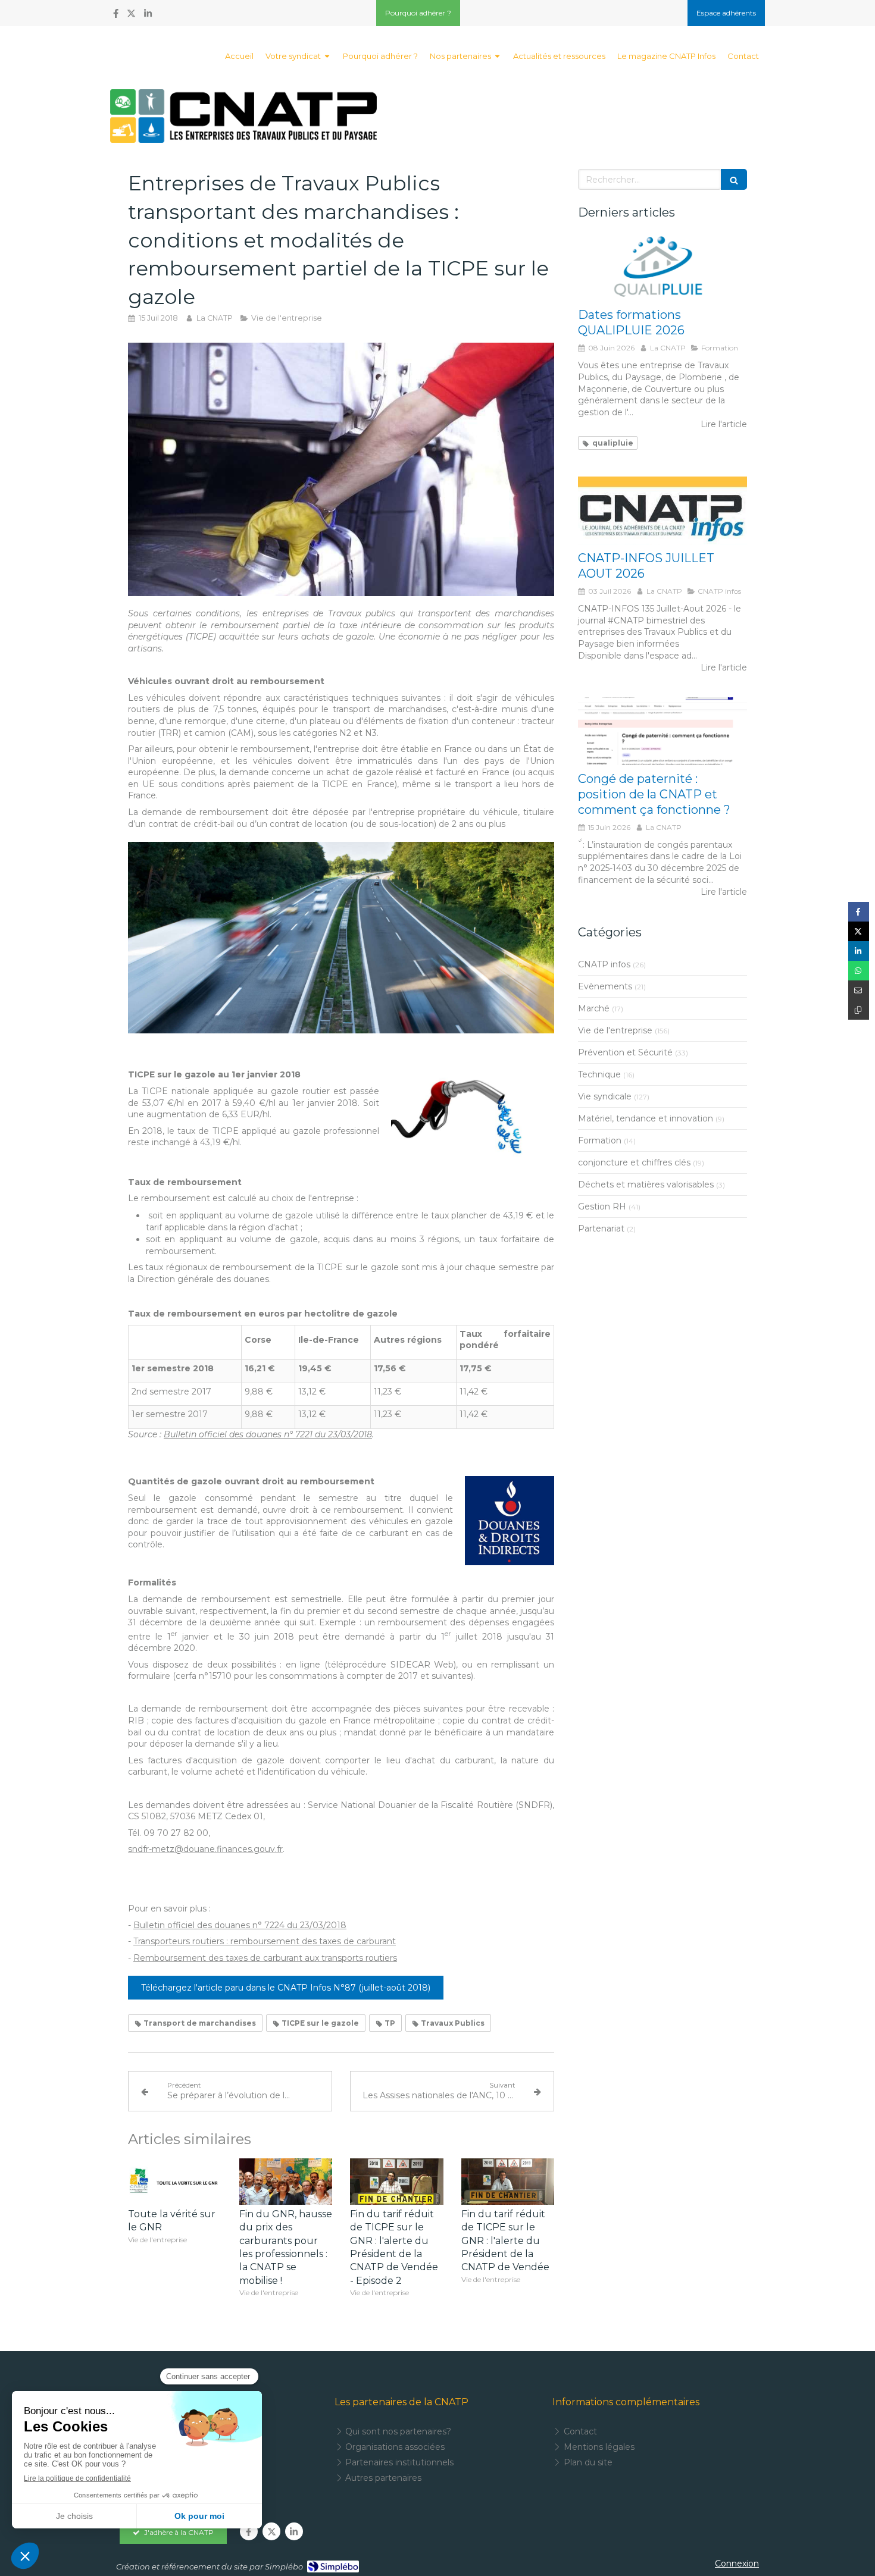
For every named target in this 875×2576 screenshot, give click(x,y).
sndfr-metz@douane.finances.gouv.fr (205, 1849)
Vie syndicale (605, 1096)
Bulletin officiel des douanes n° (199, 1925)
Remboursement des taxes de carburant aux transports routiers (265, 1958)
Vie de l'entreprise (615, 1030)
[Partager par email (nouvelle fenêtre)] (859, 990)
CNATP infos (604, 964)
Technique (599, 1074)
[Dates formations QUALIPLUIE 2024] (662, 268)
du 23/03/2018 (315, 1925)
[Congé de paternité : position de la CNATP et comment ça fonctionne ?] (662, 731)
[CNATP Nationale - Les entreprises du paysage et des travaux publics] (243, 116)
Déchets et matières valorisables (646, 1184)
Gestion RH (602, 1206)
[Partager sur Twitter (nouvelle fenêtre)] (859, 931)
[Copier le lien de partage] (859, 1010)
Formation (600, 1140)
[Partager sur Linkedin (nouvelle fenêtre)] (859, 951)
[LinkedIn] (148, 16)
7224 (274, 1925)
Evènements (605, 986)
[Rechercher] (734, 179)
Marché (594, 1008)
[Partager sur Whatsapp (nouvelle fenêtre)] (859, 971)
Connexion (737, 2564)
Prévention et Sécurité (625, 1052)
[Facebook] (116, 16)
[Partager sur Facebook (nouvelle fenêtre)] (859, 912)
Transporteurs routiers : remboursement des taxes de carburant (265, 1941)
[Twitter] (131, 16)
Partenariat (601, 1229)
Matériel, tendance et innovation (646, 1118)
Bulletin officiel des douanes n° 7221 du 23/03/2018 (268, 1434)
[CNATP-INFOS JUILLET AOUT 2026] (662, 510)
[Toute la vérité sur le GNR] (175, 2182)
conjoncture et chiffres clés (634, 1162)
